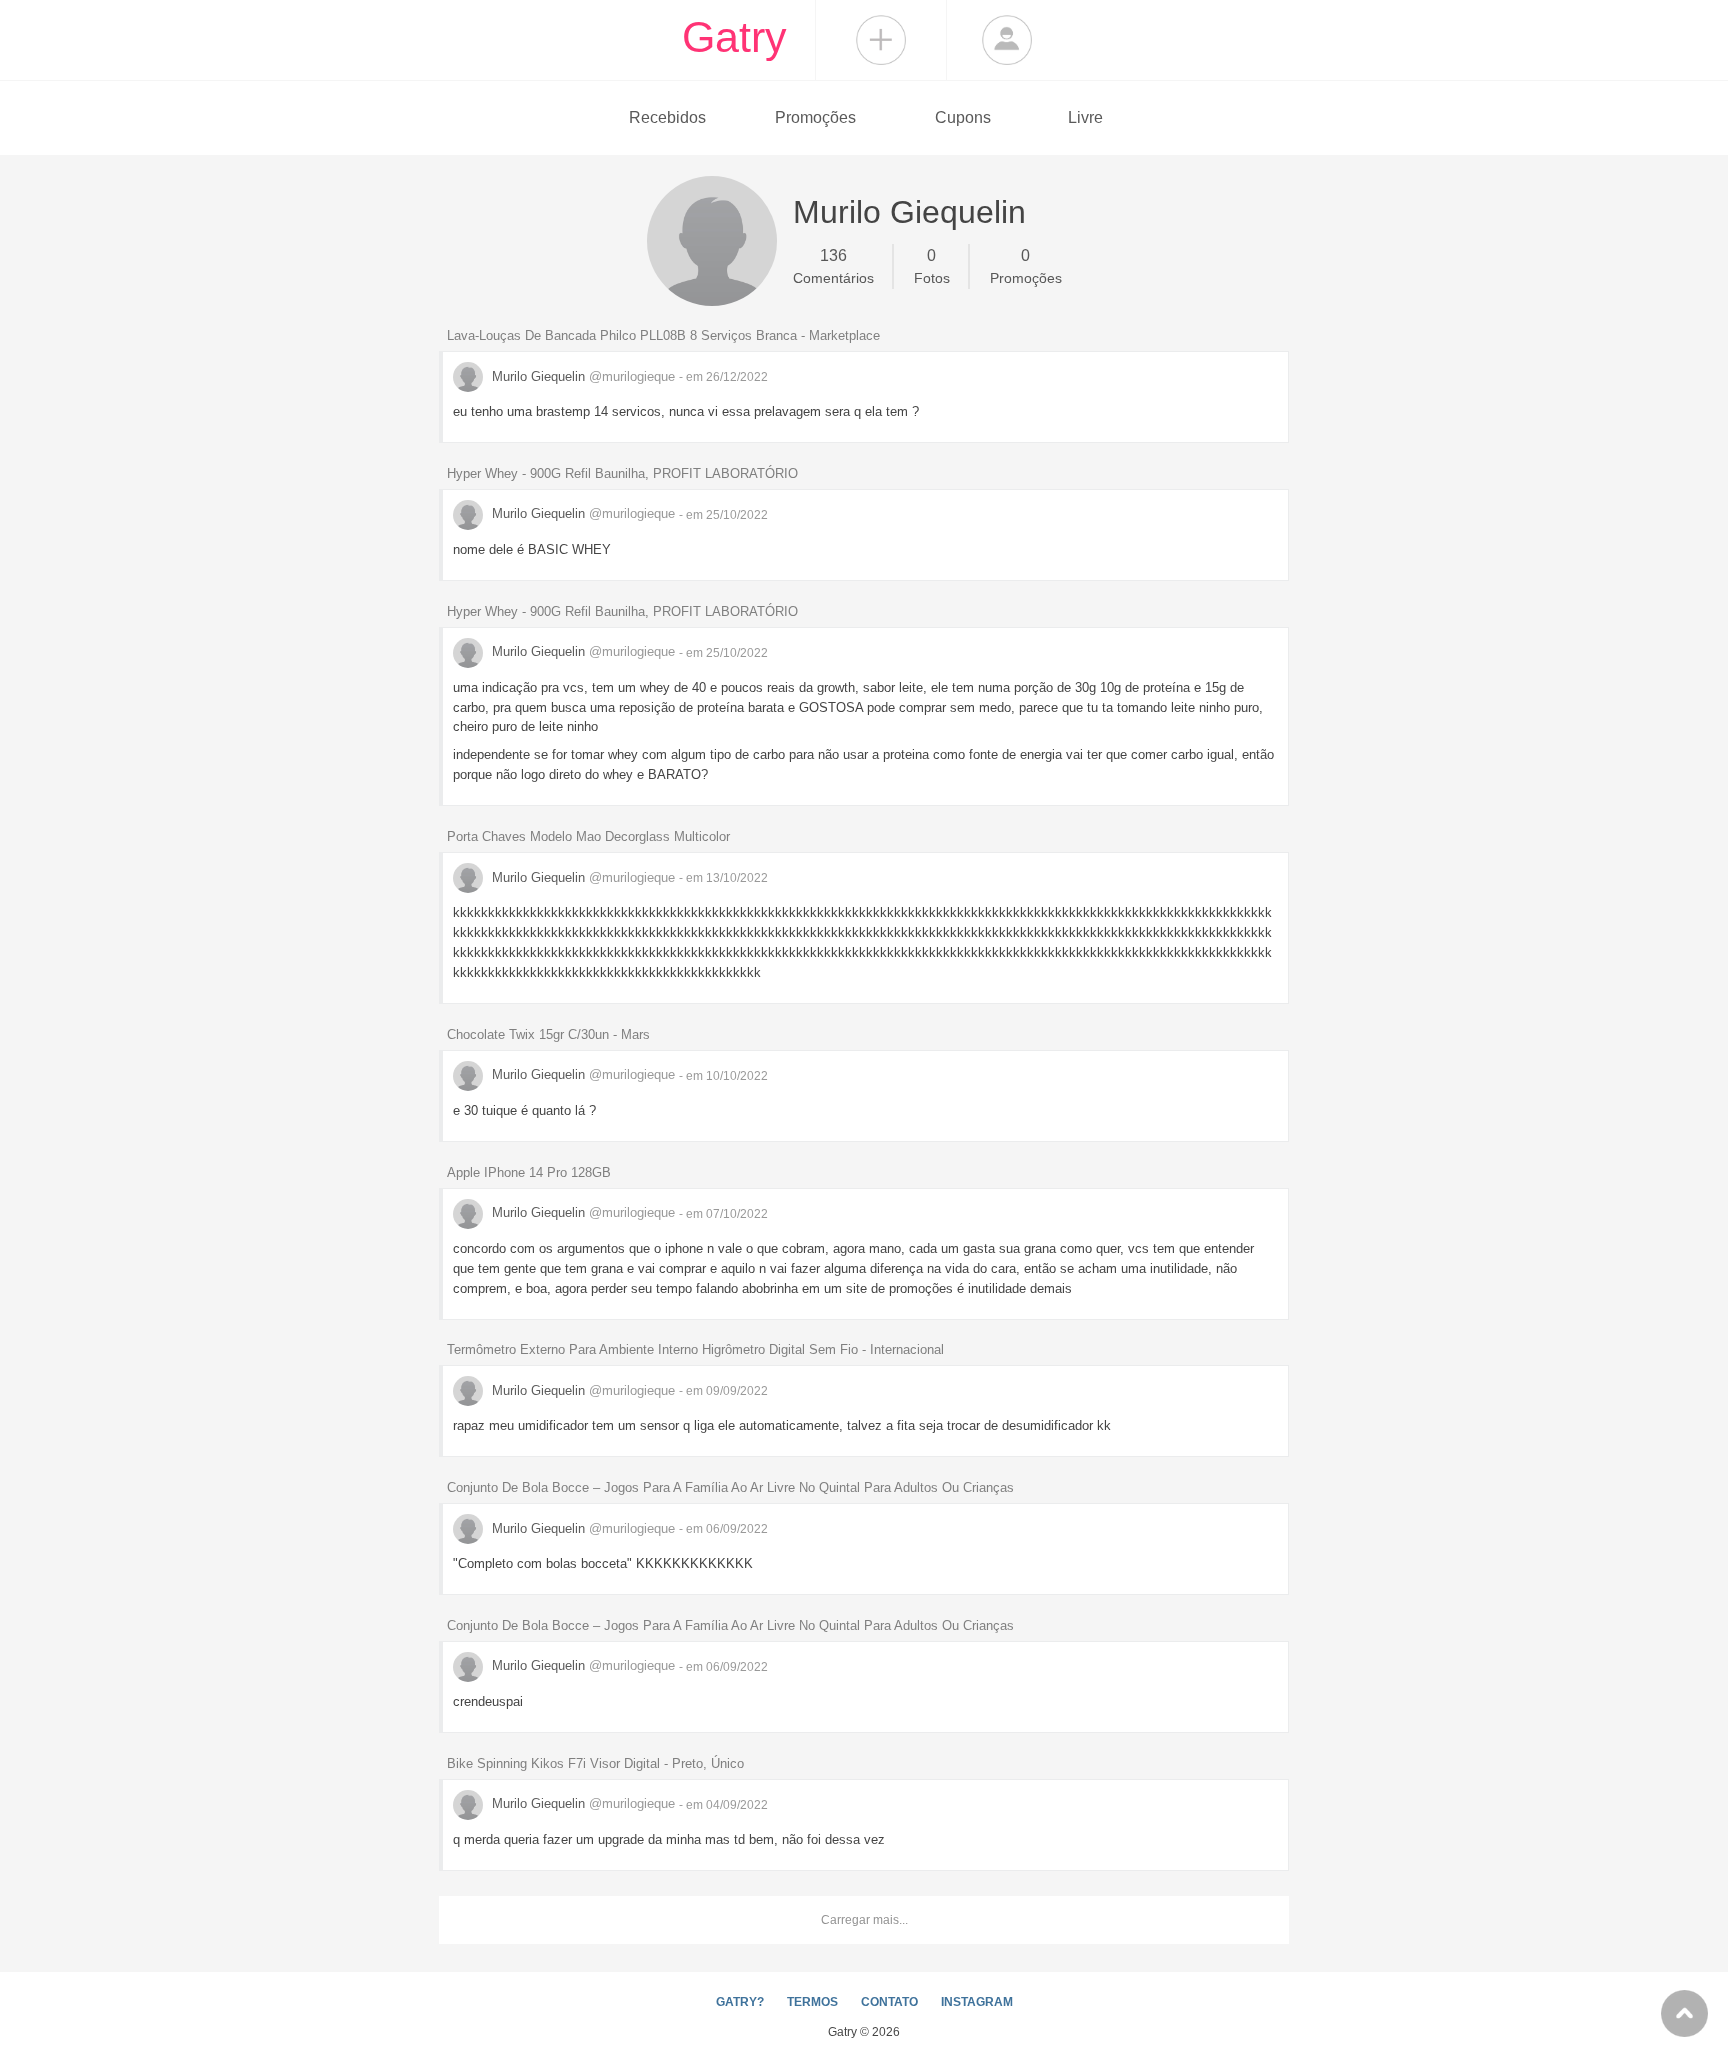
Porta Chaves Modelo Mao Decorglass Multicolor (588, 836)
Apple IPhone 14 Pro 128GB (529, 1172)
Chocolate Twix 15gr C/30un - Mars (548, 1034)
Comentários (833, 266)
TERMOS (812, 2002)
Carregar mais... (864, 1920)
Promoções (815, 117)
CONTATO (889, 2002)
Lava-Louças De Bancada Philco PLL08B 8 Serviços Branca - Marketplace (663, 335)
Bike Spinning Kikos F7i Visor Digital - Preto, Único (595, 1763)
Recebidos (667, 117)
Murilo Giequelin (581, 376)
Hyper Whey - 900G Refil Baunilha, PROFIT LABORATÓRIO (622, 473)
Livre (1085, 117)
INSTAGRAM (977, 2002)
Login (1007, 40)
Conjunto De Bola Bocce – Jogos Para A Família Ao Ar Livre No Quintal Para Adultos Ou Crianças (730, 1487)
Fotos (932, 266)
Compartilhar (881, 40)
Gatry (734, 37)
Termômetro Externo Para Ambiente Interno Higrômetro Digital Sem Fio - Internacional (695, 1349)
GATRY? (740, 2002)
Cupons (963, 117)
